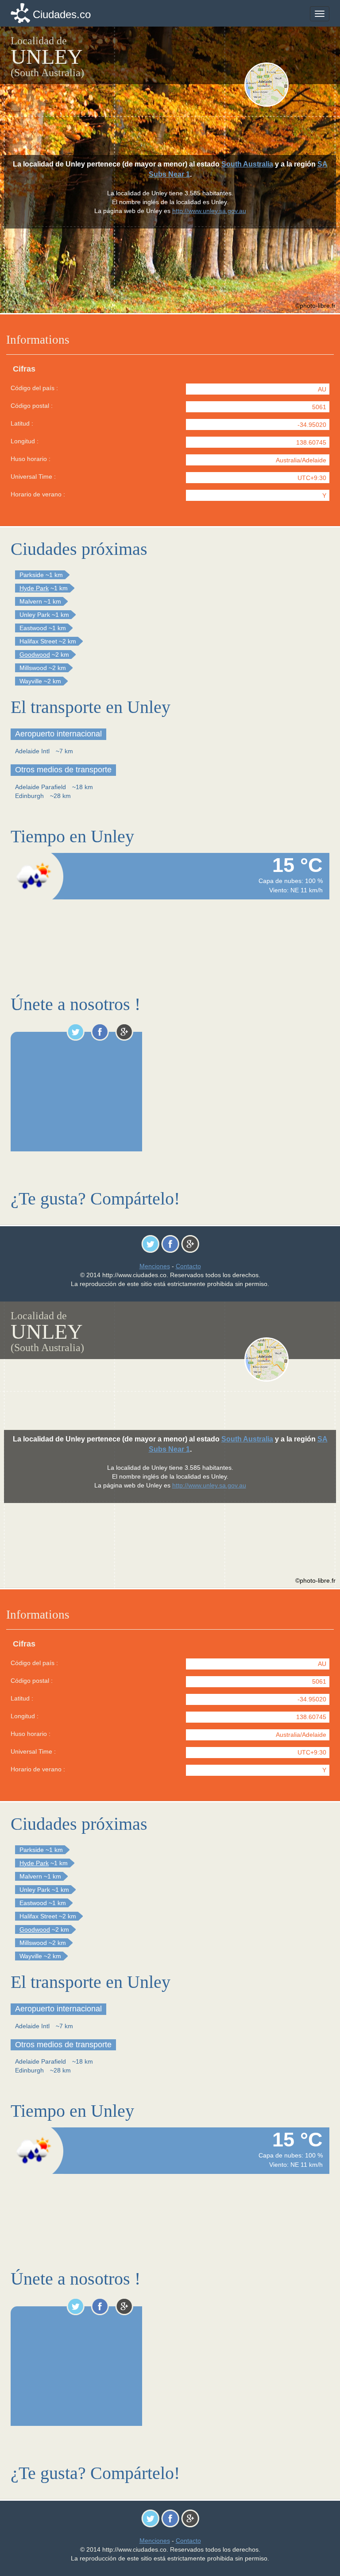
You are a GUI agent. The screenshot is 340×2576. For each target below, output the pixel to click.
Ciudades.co (62, 14)
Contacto (188, 1266)
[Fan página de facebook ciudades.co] (100, 1032)
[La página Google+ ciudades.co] (124, 1032)
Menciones (155, 1266)
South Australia (247, 164)
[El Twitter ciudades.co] (75, 1032)
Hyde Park (34, 588)
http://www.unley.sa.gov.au (209, 211)
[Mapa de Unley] (286, 85)
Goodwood (35, 655)
